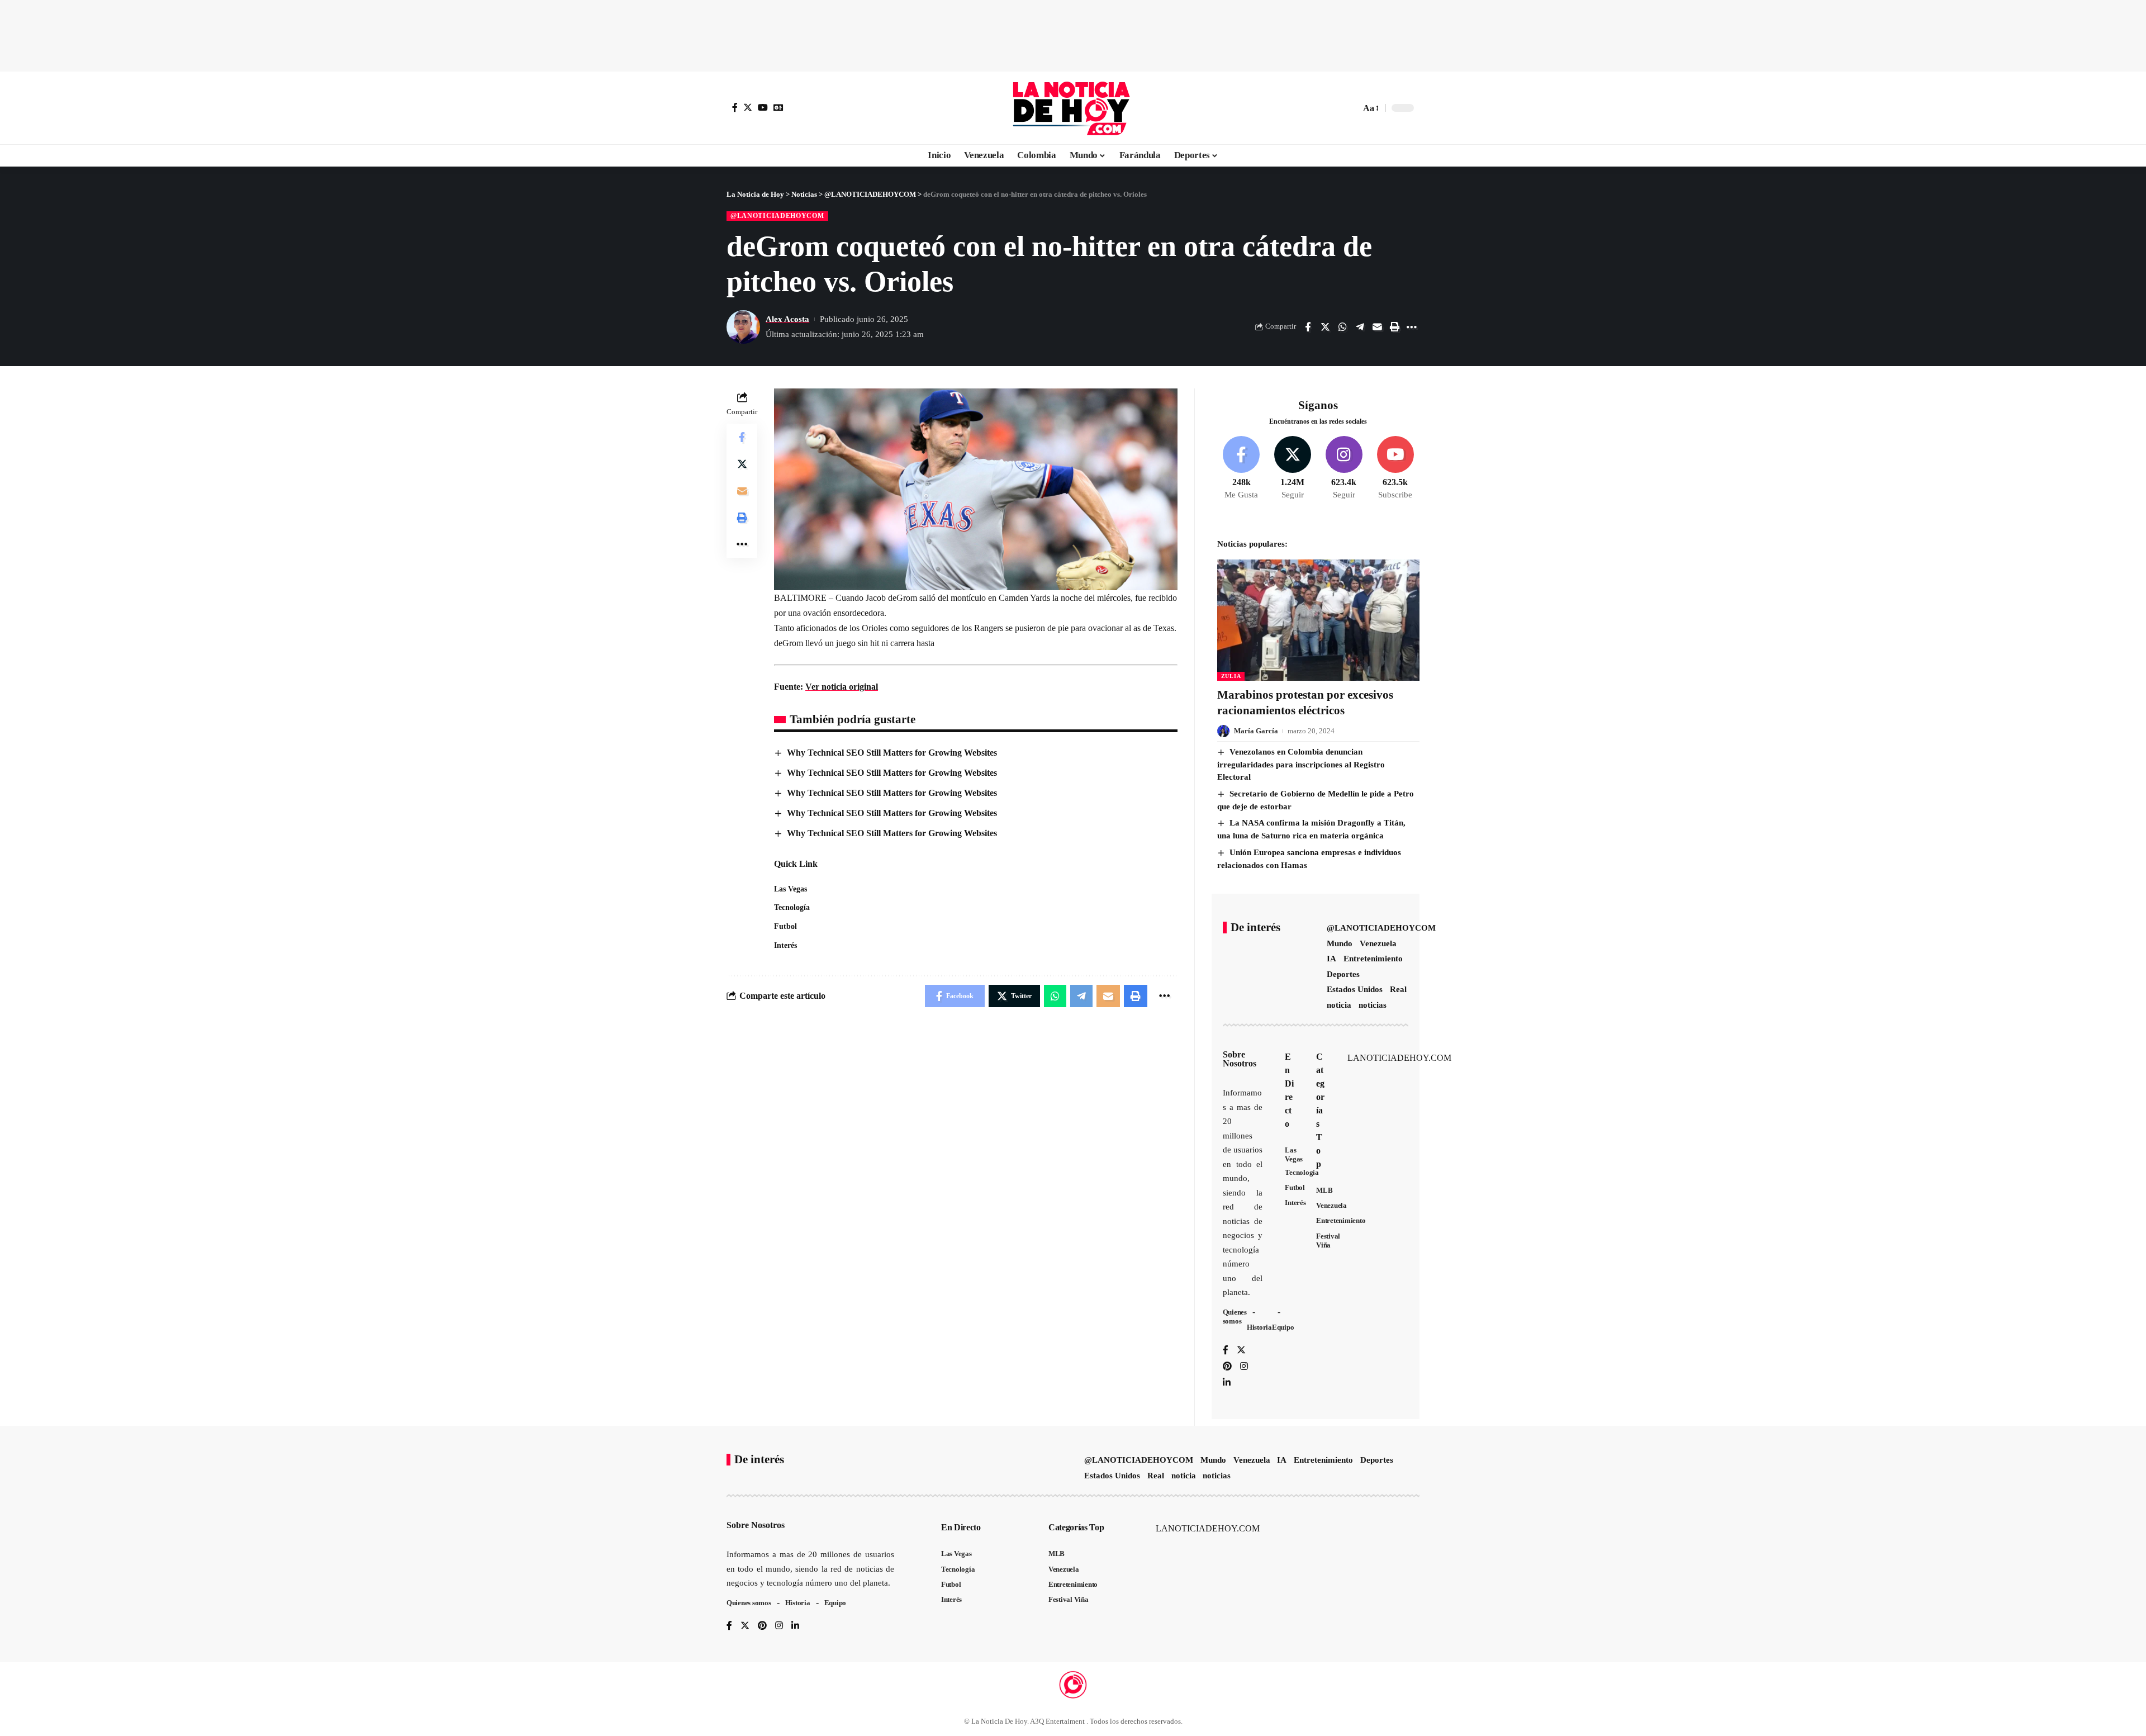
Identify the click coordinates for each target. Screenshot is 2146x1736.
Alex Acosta (787, 319)
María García (1256, 731)
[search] (1349, 108)
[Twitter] (748, 107)
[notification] (1332, 108)
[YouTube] (763, 107)
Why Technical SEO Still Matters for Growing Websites (892, 753)
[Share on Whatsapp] (1342, 327)
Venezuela (1378, 943)
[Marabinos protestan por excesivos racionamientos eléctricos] (1318, 620)
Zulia (1231, 676)
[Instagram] (1344, 468)
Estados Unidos (1355, 989)
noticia (1339, 1005)
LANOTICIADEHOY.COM (1399, 1058)
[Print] (1394, 327)
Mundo (1340, 943)
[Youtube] (1395, 468)
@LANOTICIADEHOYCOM (777, 216)
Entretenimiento (1373, 959)
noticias (1373, 1005)
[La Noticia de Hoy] (1073, 108)
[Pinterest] (1227, 1367)
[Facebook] (735, 107)
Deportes (1343, 974)
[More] (1412, 327)
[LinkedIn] (1227, 1383)
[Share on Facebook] (1308, 327)
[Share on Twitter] (1325, 327)
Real (1398, 989)
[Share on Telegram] (1360, 327)
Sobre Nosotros (1240, 1059)
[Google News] (778, 107)
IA (1331, 959)
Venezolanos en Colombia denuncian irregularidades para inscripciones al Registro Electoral (1301, 764)
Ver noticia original (842, 687)
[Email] (1377, 327)
